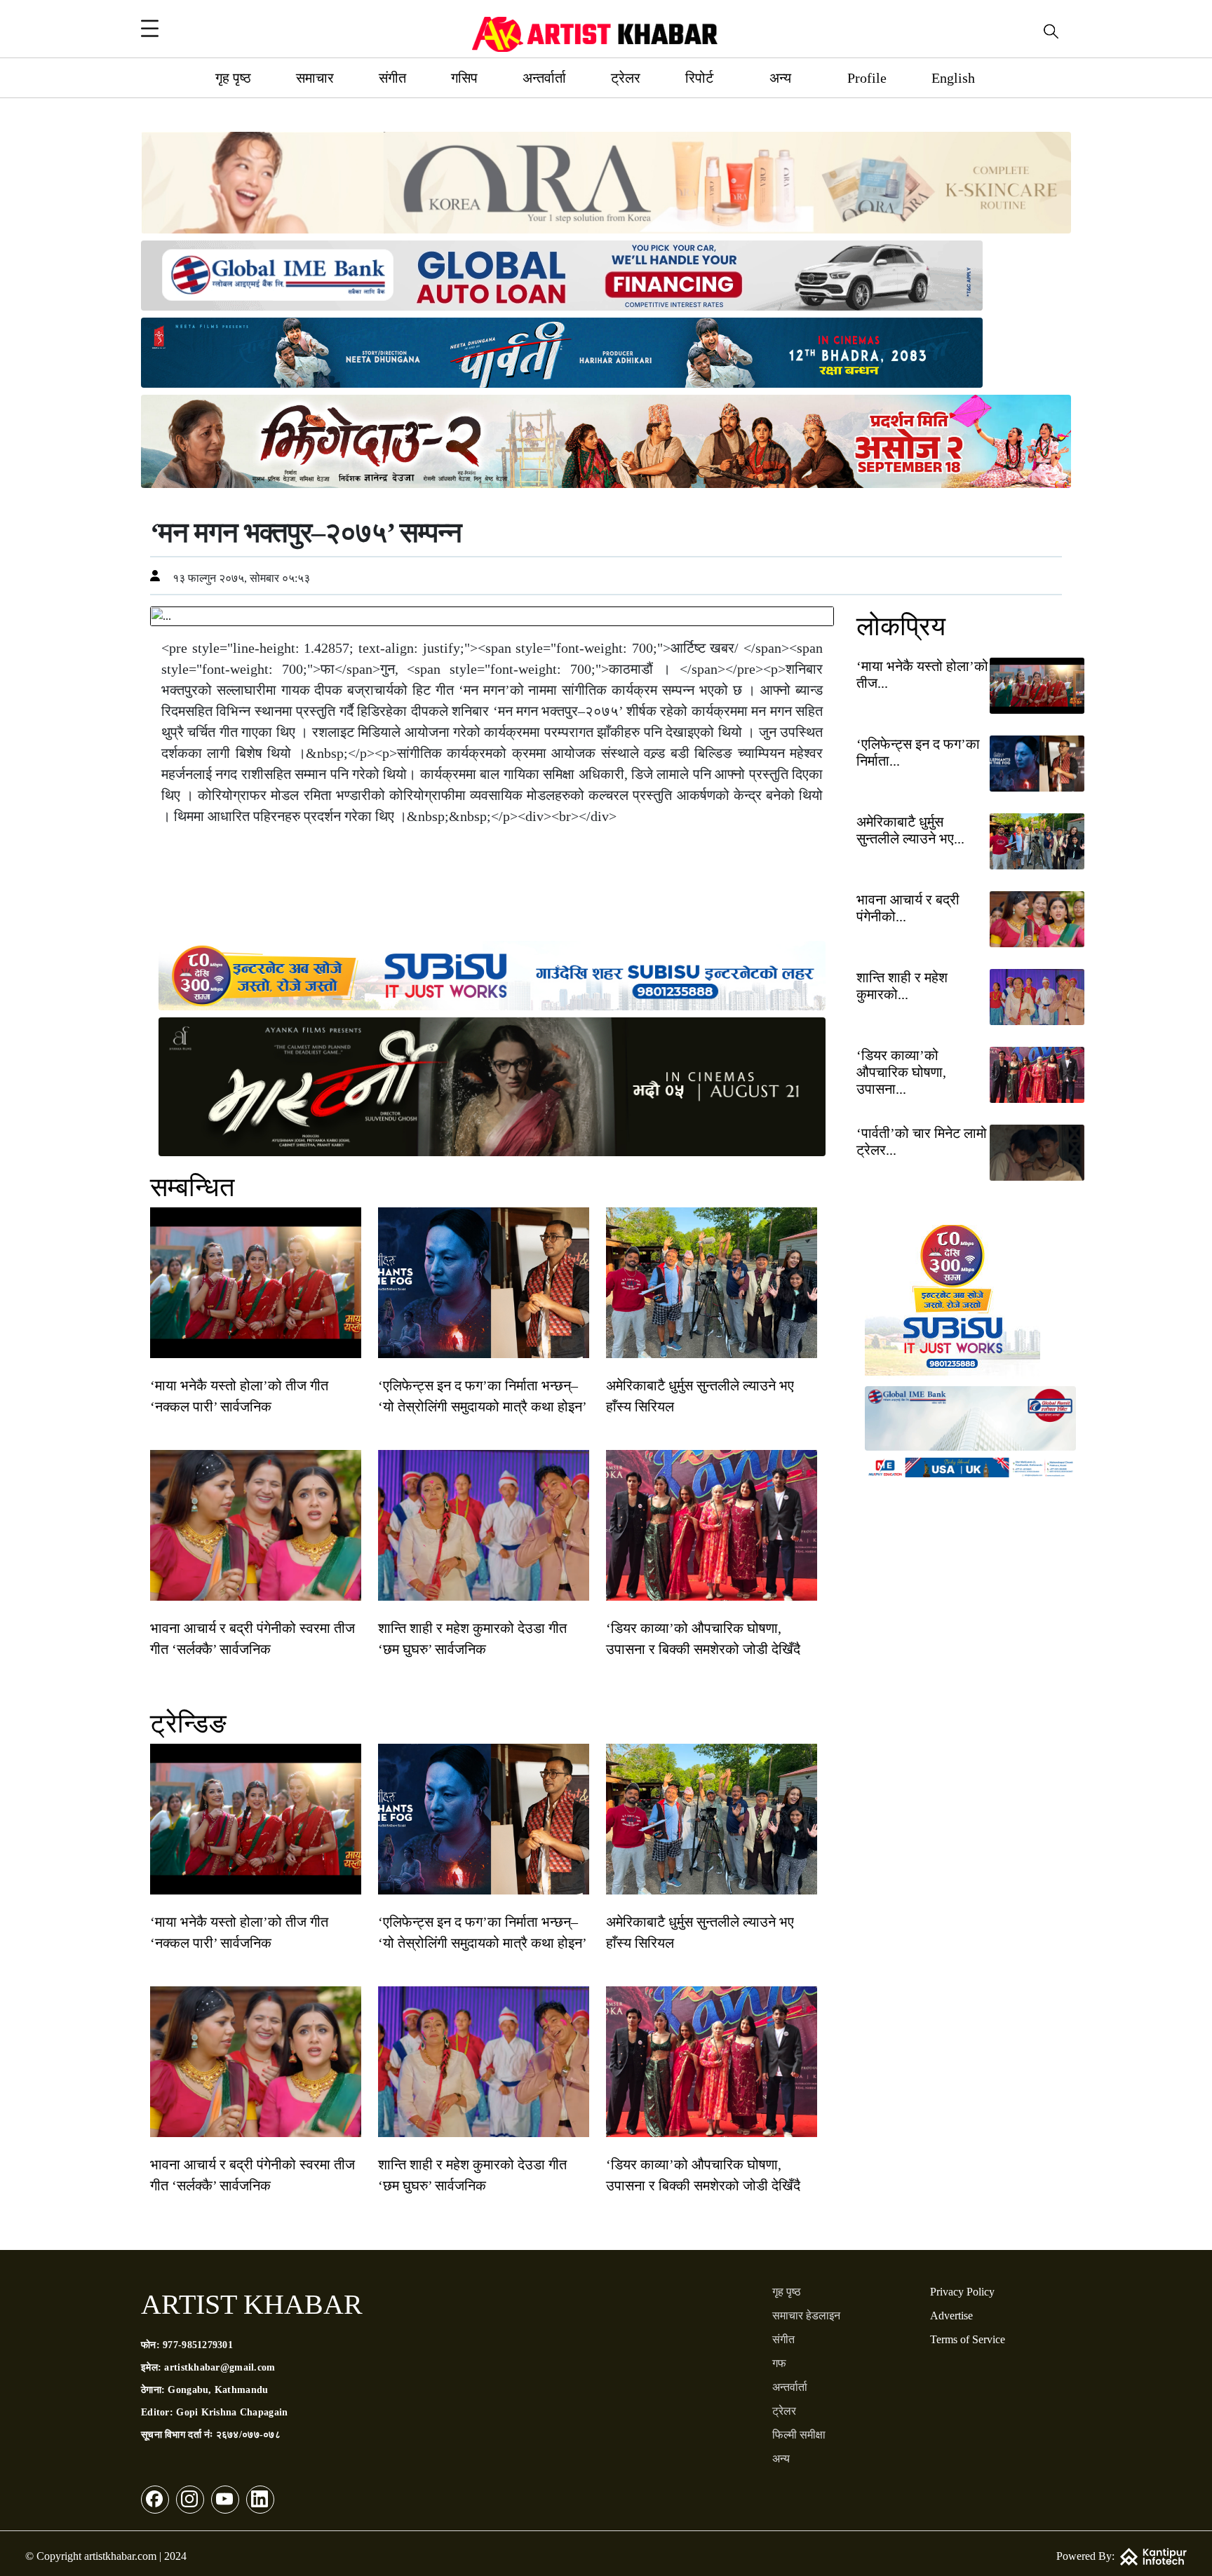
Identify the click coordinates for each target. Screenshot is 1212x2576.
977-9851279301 (198, 2345)
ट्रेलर (626, 78)
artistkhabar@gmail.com (220, 2367)
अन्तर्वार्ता (544, 78)
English (953, 78)
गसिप (464, 78)
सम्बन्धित (192, 1187)
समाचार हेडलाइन (806, 2316)
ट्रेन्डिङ (188, 1723)
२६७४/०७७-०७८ (248, 2435)
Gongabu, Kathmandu (218, 2390)
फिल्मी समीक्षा (799, 2435)
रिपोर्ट (699, 78)
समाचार (315, 78)
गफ (779, 2363)
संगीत (392, 78)
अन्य (780, 78)
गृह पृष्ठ (233, 78)
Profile (867, 78)
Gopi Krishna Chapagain (232, 2412)
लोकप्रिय (901, 626)
